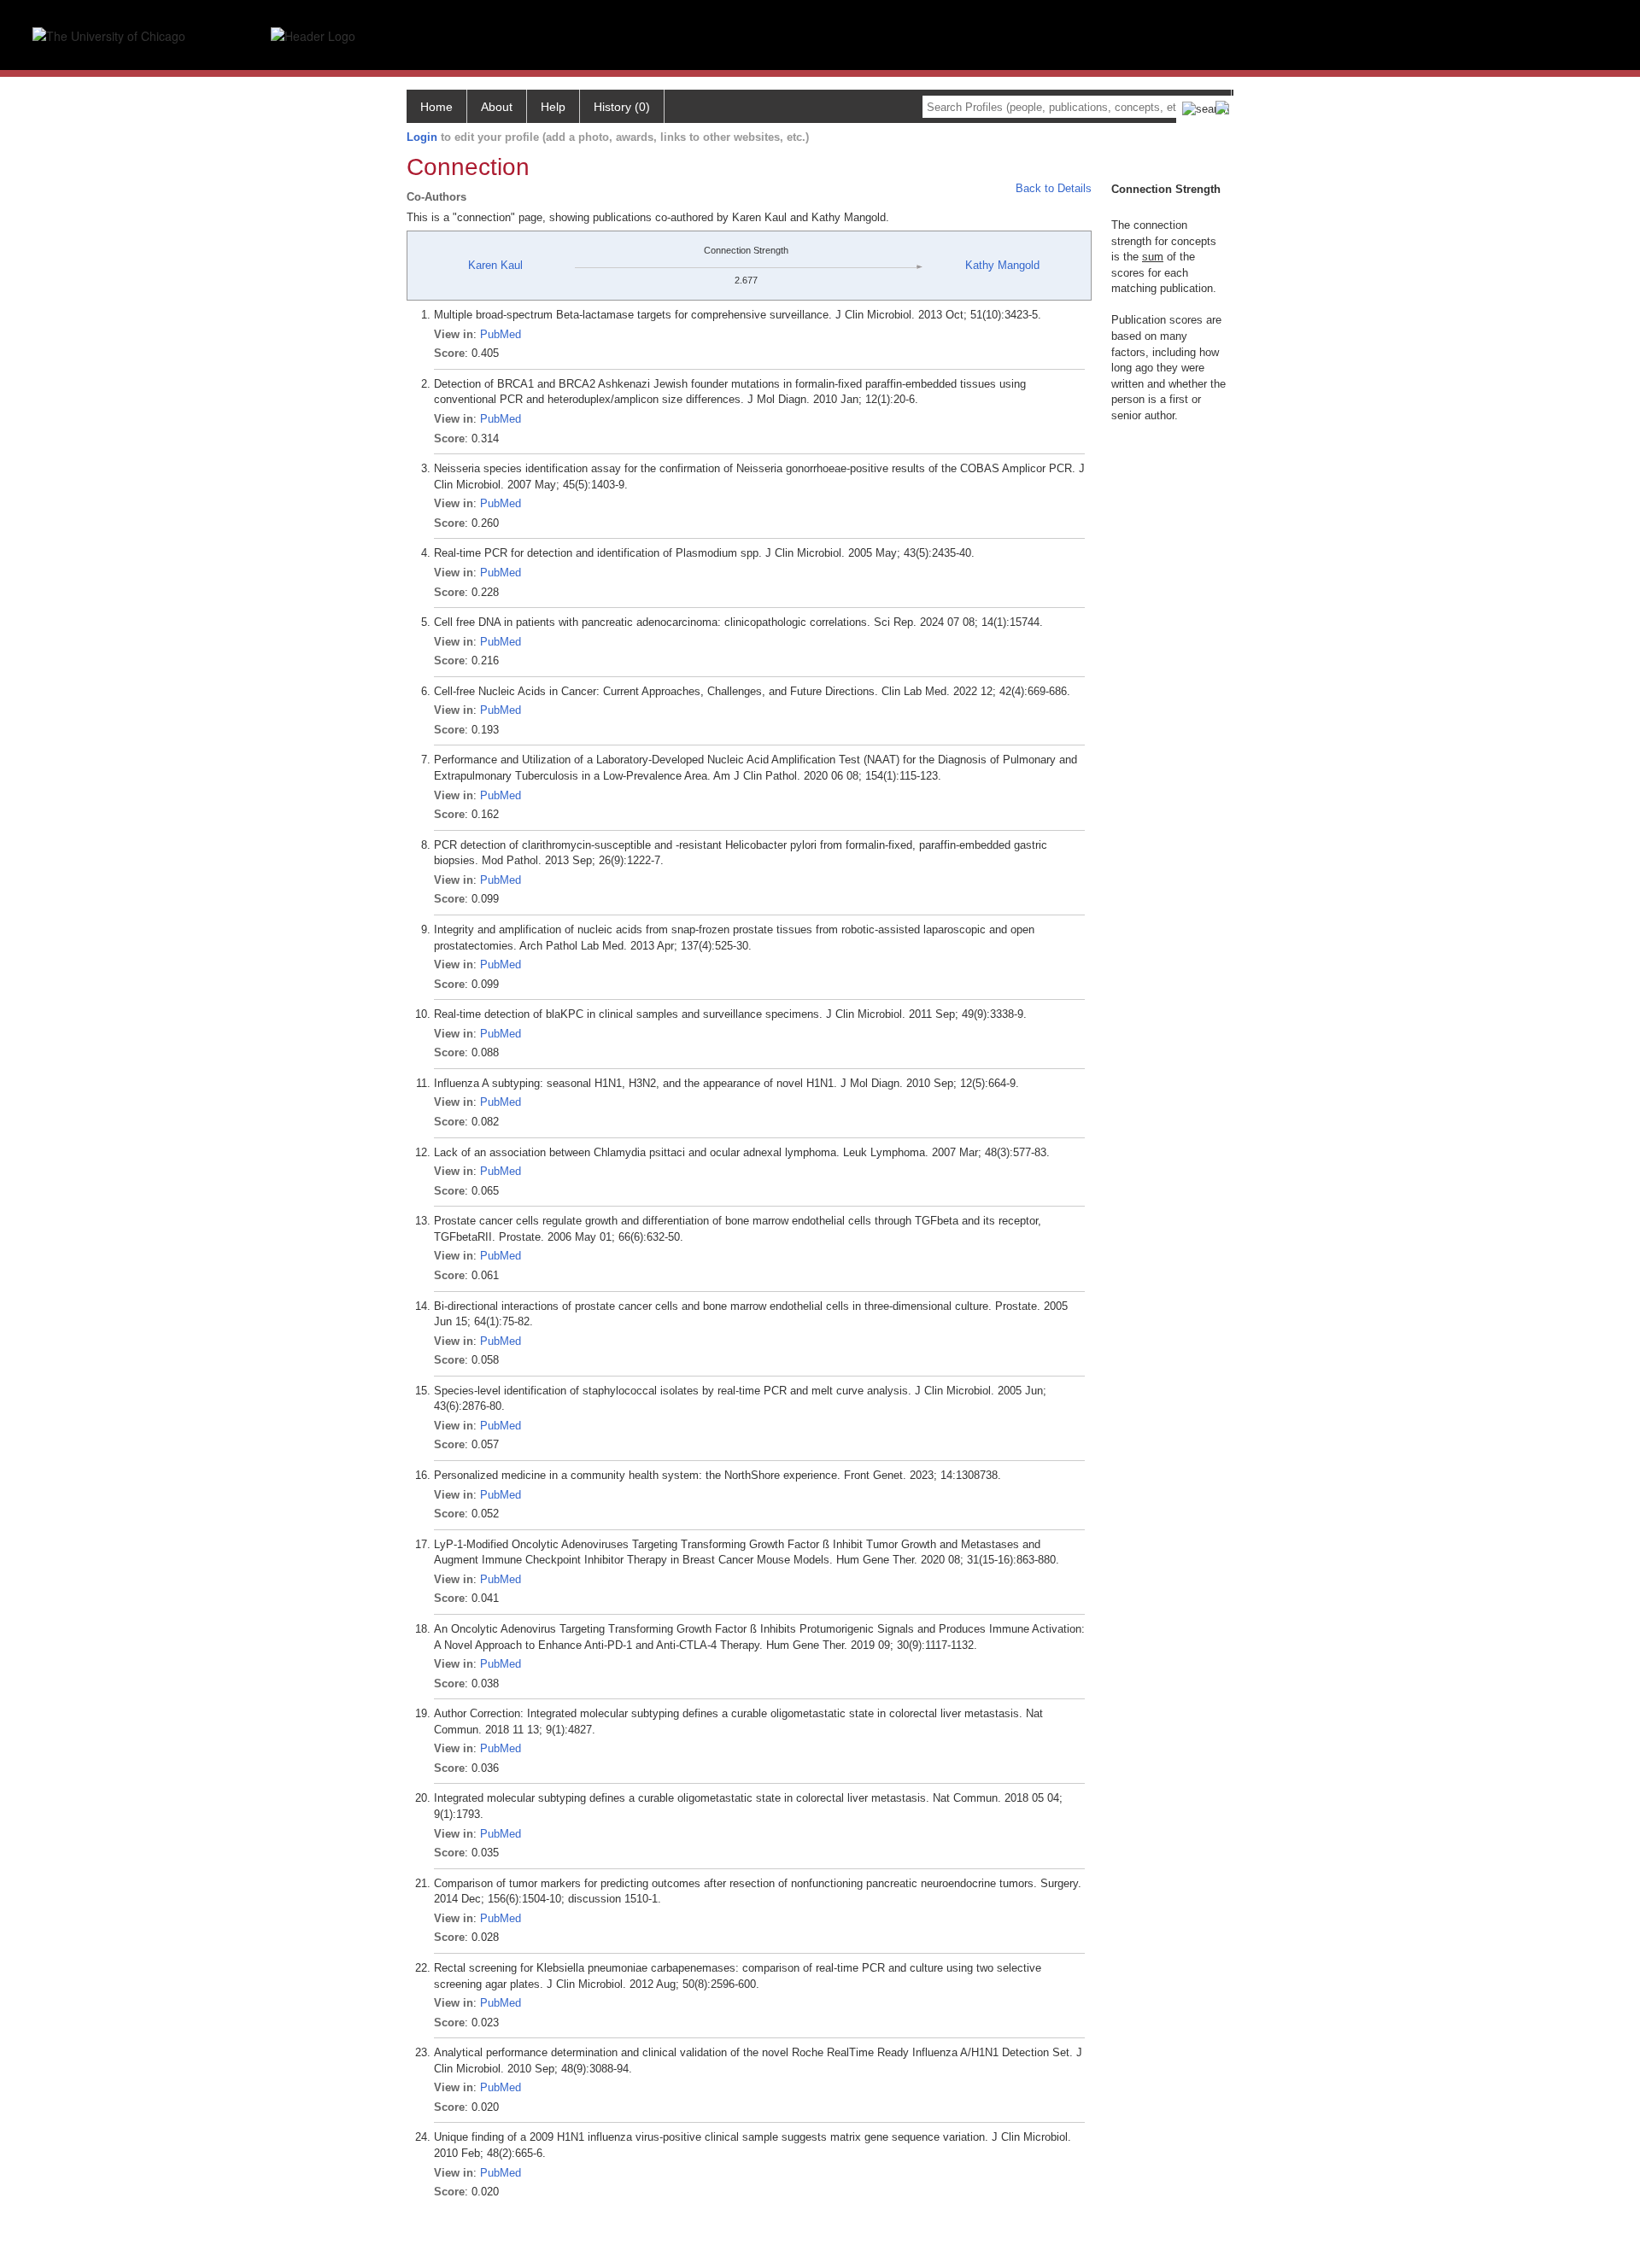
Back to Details (1054, 188)
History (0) (622, 107)
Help (553, 107)
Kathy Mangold (1002, 265)
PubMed (501, 334)
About (497, 107)
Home (436, 107)
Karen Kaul (495, 265)
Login (422, 137)
